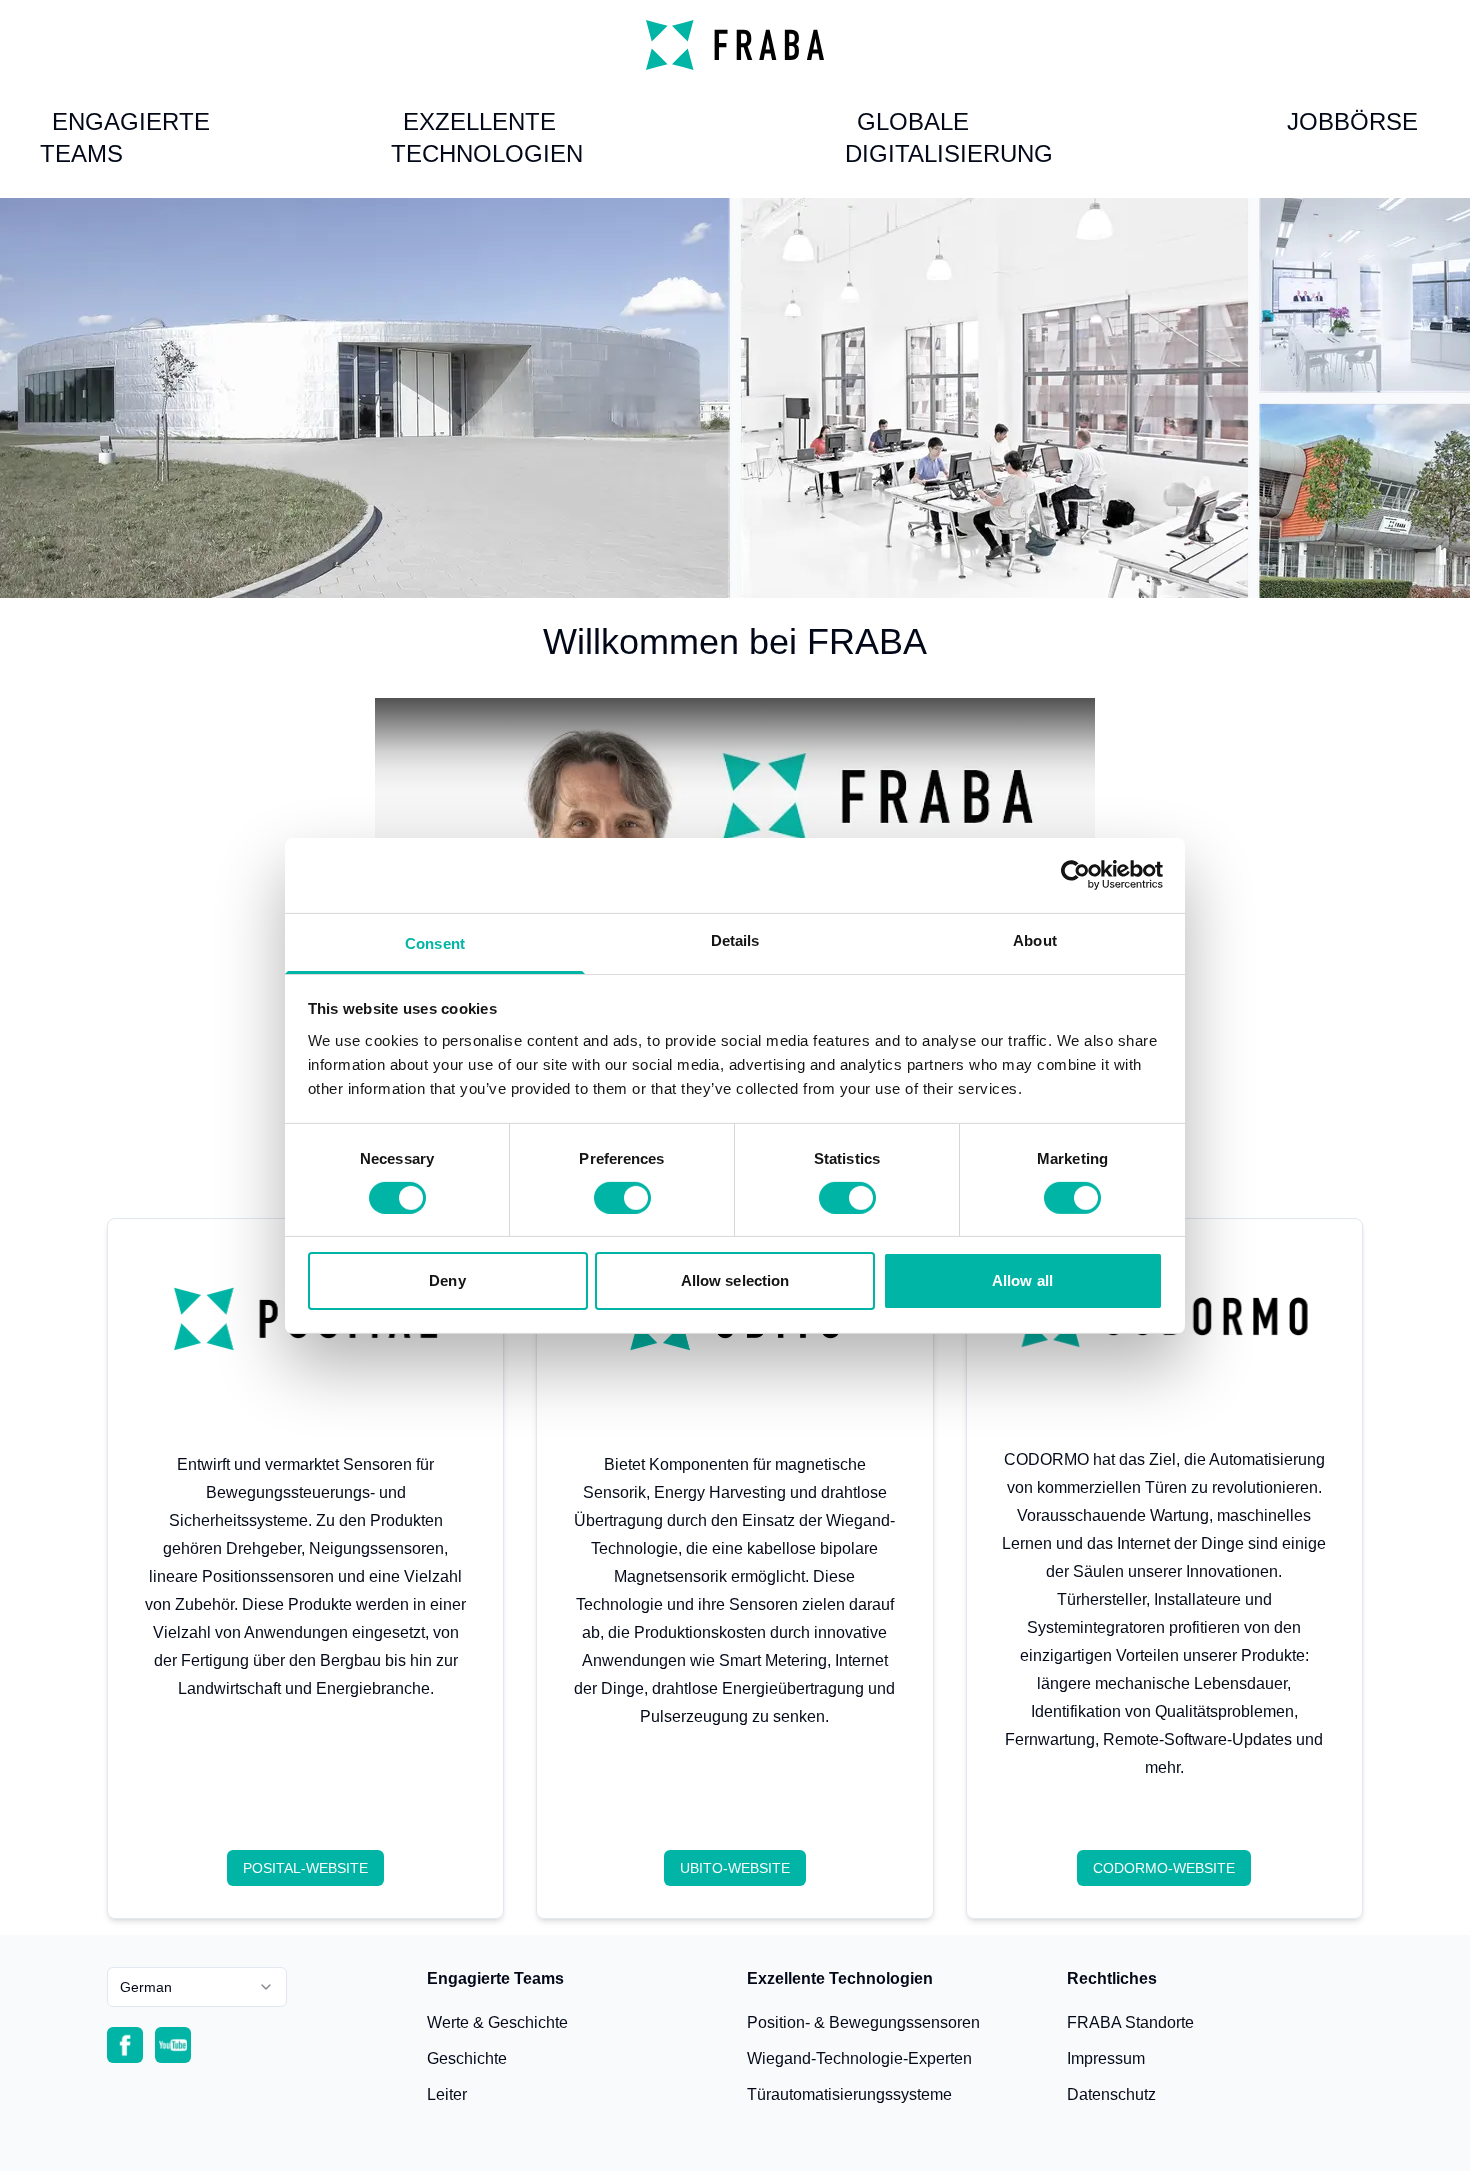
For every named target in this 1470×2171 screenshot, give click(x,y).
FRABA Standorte (1130, 2022)
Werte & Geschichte (497, 2022)
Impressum (1106, 2058)
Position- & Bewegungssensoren (863, 2022)
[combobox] (197, 1987)
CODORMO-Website (1164, 1868)
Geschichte (467, 2058)
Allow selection (735, 1280)
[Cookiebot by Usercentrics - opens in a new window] (1075, 875)
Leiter (447, 2094)
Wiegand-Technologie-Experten (859, 2058)
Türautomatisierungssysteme (849, 2094)
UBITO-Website (735, 1868)
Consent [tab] (435, 942)
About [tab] (1035, 939)
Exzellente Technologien (487, 137)
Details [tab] (735, 939)
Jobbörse (1352, 121)
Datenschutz (1111, 2094)
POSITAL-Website (305, 1868)
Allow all (1022, 1280)
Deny (447, 1280)
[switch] (622, 1198)
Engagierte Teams (125, 137)
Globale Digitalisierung (949, 137)
